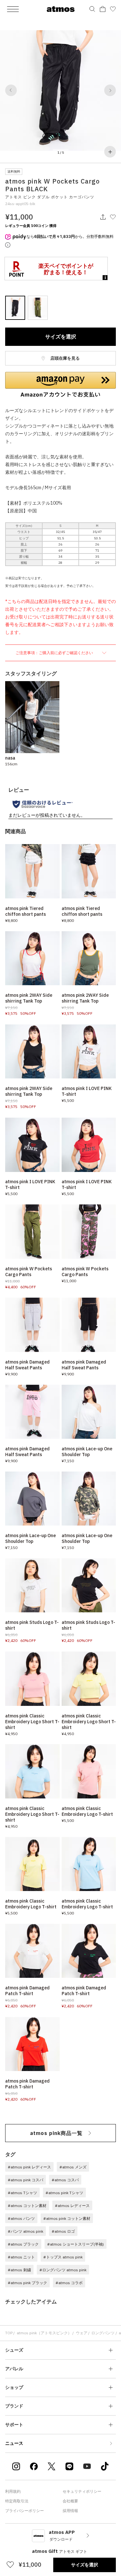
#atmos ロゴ (63, 2231)
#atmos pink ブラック (27, 2283)
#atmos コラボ (69, 2283)
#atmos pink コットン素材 (67, 2218)
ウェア (82, 2333)
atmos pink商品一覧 (56, 2133)
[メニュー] (13, 9)
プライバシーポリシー (25, 2511)
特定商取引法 (17, 2501)
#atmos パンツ (21, 2218)
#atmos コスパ (65, 2180)
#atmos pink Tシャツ (64, 2193)
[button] (11, 90)
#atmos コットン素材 (27, 2206)
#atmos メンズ (73, 2167)
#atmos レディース (72, 2206)
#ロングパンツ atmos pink (63, 2270)
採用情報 (70, 2511)
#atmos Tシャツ (22, 2193)
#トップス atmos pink (63, 2257)
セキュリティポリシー (82, 2491)
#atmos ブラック (23, 2244)
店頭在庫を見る (65, 358)
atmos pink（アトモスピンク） (44, 2333)
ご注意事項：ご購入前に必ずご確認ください (55, 653)
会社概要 (70, 2501)
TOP (9, 2333)
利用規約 (13, 2491)
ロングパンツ (103, 2333)
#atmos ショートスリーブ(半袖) (76, 2244)
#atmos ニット (21, 2257)
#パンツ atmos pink (25, 2231)
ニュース (14, 2443)
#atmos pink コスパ (25, 2180)
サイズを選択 (61, 337)
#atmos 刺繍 (19, 2270)
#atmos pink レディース (29, 2167)
